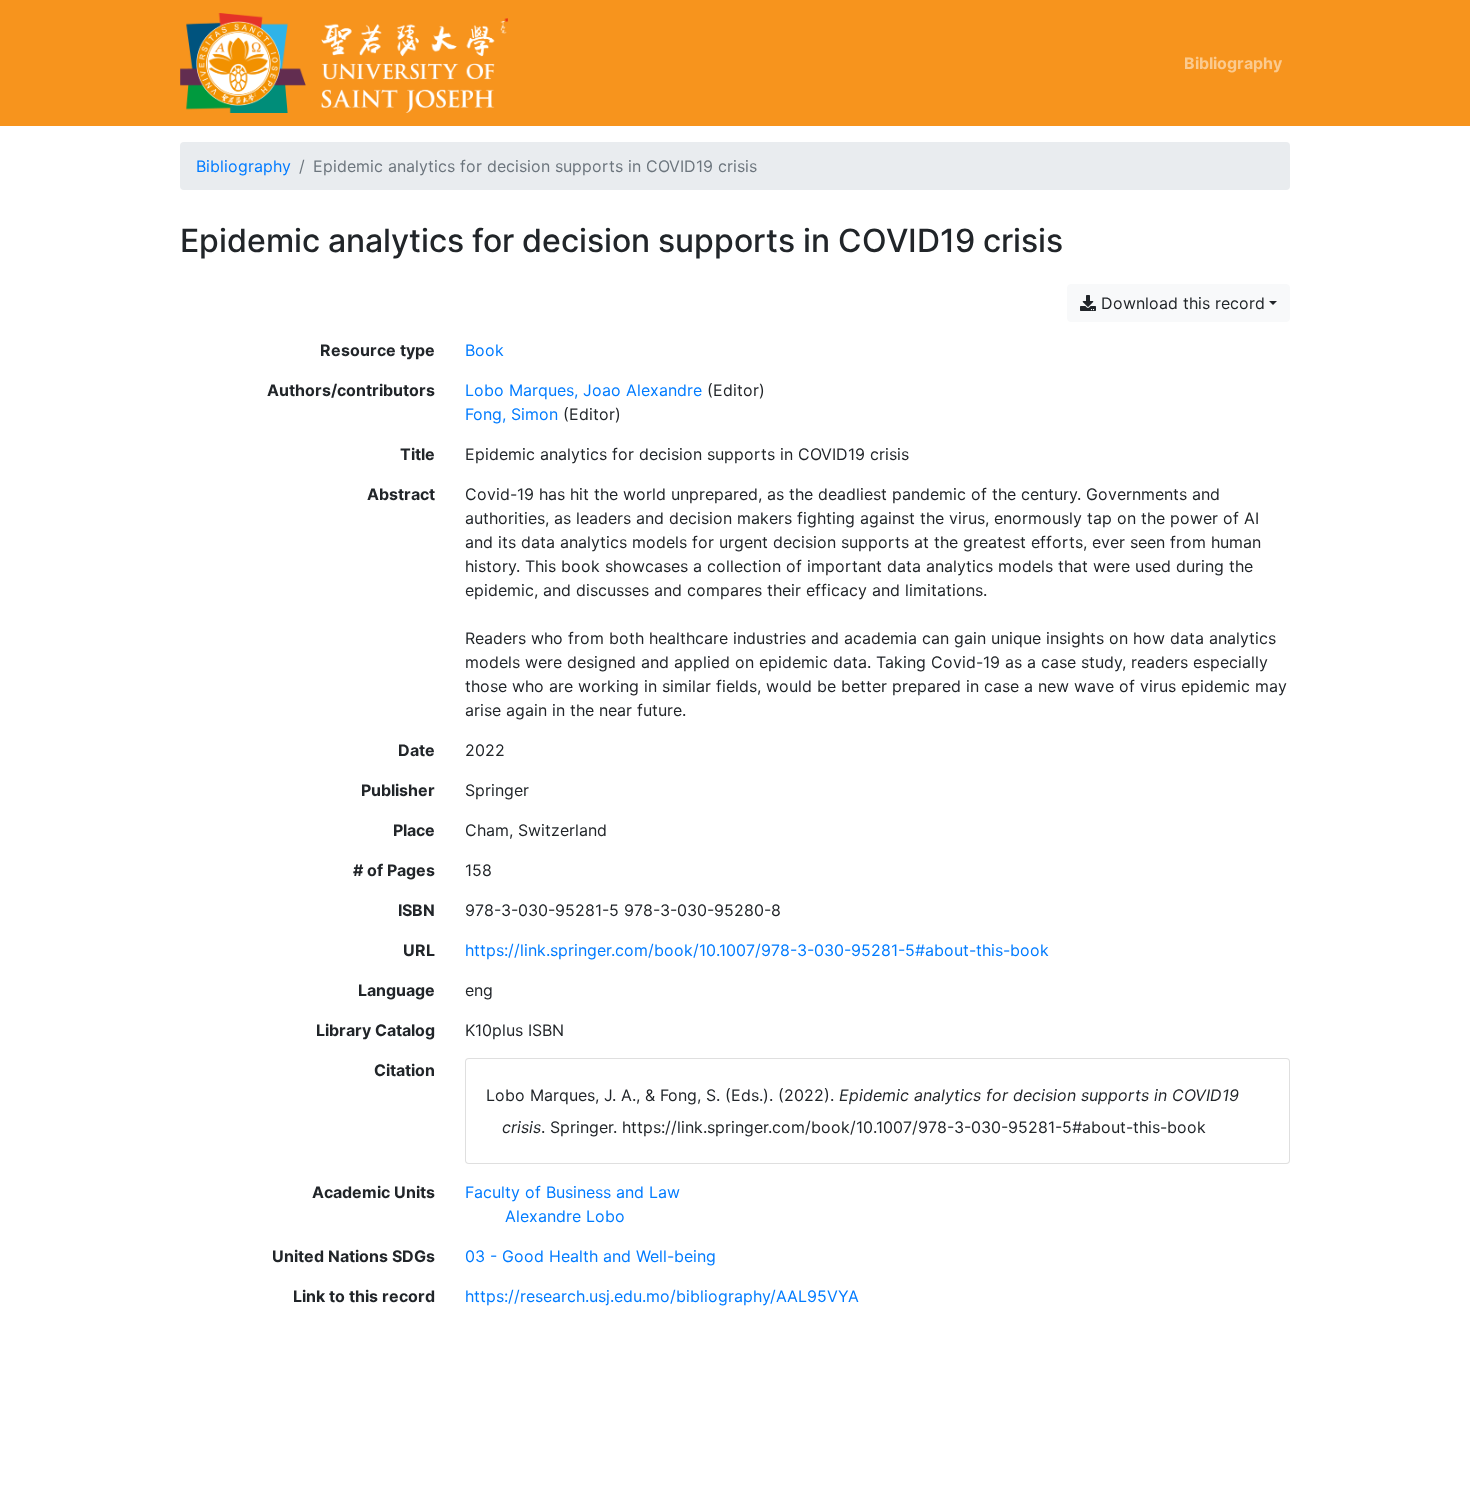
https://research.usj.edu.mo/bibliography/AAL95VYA (662, 1296)
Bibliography (1233, 63)
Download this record (1180, 303)
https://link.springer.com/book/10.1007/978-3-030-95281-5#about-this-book (757, 950)
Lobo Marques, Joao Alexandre (583, 390)
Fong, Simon (511, 414)
